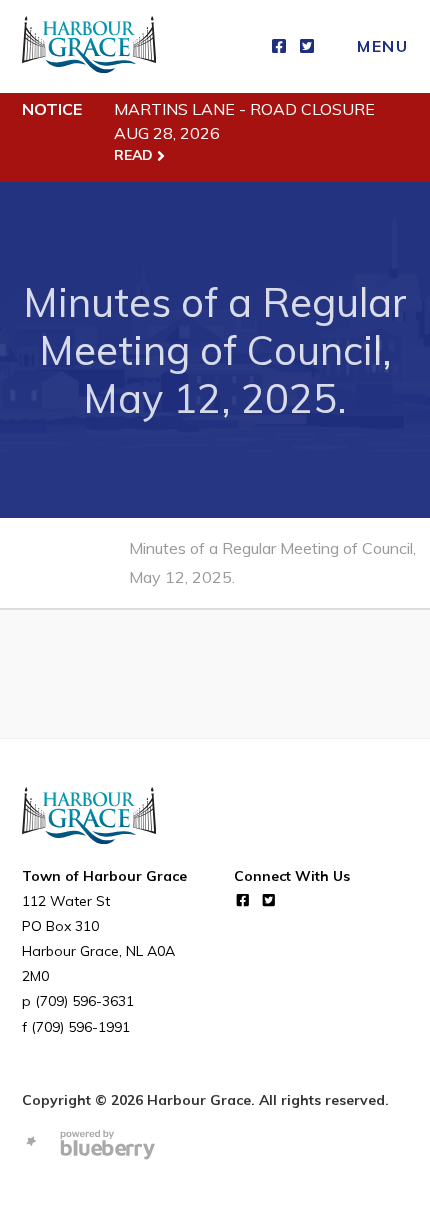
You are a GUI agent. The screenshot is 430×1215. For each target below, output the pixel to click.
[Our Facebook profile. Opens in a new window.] (279, 46)
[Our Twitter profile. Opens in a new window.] (307, 46)
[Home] (89, 46)
